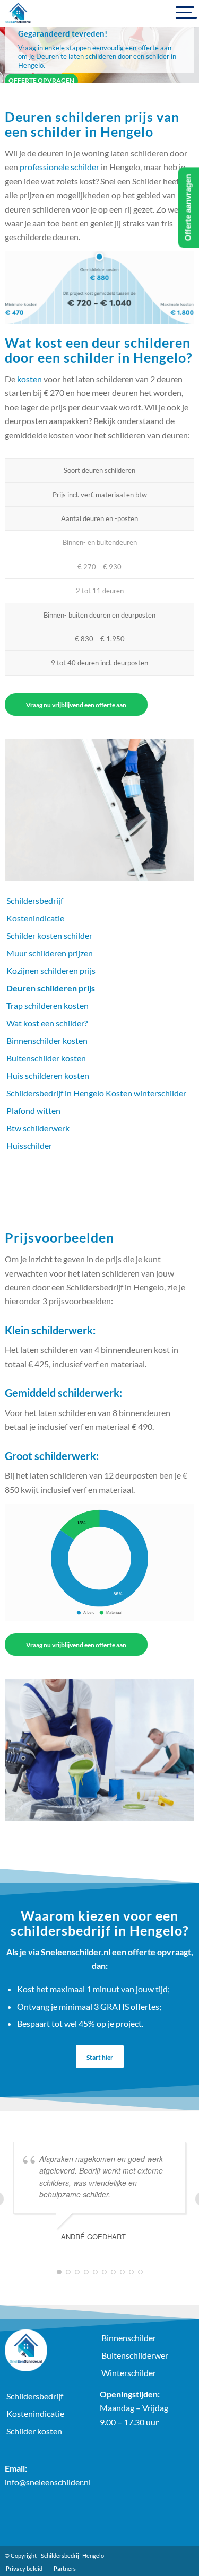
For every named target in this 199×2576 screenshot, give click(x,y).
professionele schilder (59, 167)
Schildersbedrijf (35, 900)
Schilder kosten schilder (49, 935)
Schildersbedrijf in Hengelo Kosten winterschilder (96, 1093)
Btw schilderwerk (38, 1128)
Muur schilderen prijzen (50, 953)
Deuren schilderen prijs (51, 988)
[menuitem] (24, 2569)
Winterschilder (129, 2373)
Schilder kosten (34, 2431)
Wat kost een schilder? (47, 1023)
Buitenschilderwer (135, 2355)
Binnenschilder (129, 2338)
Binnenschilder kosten (47, 1040)
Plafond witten (33, 1110)
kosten (29, 379)
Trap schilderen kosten (47, 1005)
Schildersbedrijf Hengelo (72, 2556)
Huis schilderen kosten (48, 1075)
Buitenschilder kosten (46, 1058)
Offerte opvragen (41, 80)
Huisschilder (29, 1145)
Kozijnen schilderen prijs (51, 970)
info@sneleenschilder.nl (48, 2482)
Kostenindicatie (35, 918)
